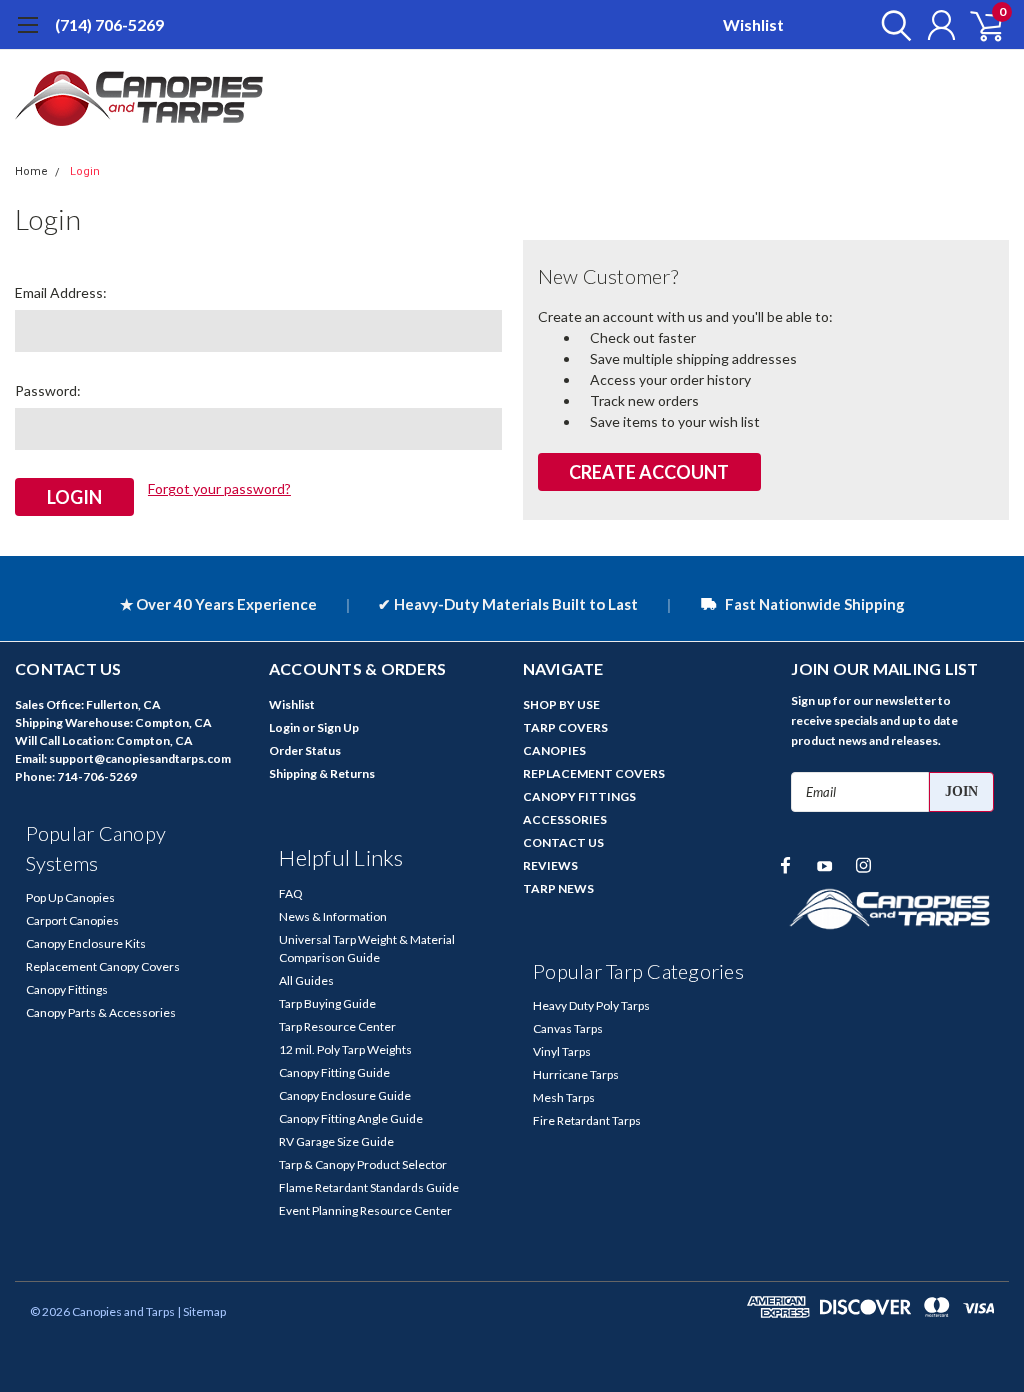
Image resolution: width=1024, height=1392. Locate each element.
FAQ (291, 893)
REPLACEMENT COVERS (594, 773)
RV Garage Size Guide (336, 1141)
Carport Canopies (72, 920)
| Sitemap (201, 1311)
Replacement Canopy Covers (103, 966)
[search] (891, 25)
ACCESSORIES (565, 819)
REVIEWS (550, 865)
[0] (979, 25)
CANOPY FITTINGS (579, 796)
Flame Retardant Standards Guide (369, 1187)
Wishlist (753, 24)
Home (31, 171)
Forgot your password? (219, 488)
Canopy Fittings (67, 989)
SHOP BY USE (561, 704)
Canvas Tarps (568, 1028)
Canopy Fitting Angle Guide (351, 1118)
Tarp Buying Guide (327, 1003)
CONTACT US (563, 842)
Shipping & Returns (322, 773)
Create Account (649, 472)
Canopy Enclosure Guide (345, 1095)
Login (85, 171)
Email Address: (61, 292)
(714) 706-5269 (109, 24)
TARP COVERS (565, 727)
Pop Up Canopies (70, 897)
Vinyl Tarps (562, 1051)
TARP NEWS (558, 888)
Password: (48, 390)
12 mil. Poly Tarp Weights (345, 1049)
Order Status (305, 750)
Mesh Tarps (564, 1097)
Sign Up (338, 727)
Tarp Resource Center (337, 1026)
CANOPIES (554, 750)
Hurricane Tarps (576, 1074)
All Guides (306, 980)
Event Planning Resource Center (365, 1210)
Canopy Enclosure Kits (86, 943)
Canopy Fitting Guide (334, 1072)
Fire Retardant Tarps (587, 1120)
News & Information (333, 916)
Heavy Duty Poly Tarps (591, 1005)
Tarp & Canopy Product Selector (363, 1164)
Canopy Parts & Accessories (101, 1012)
